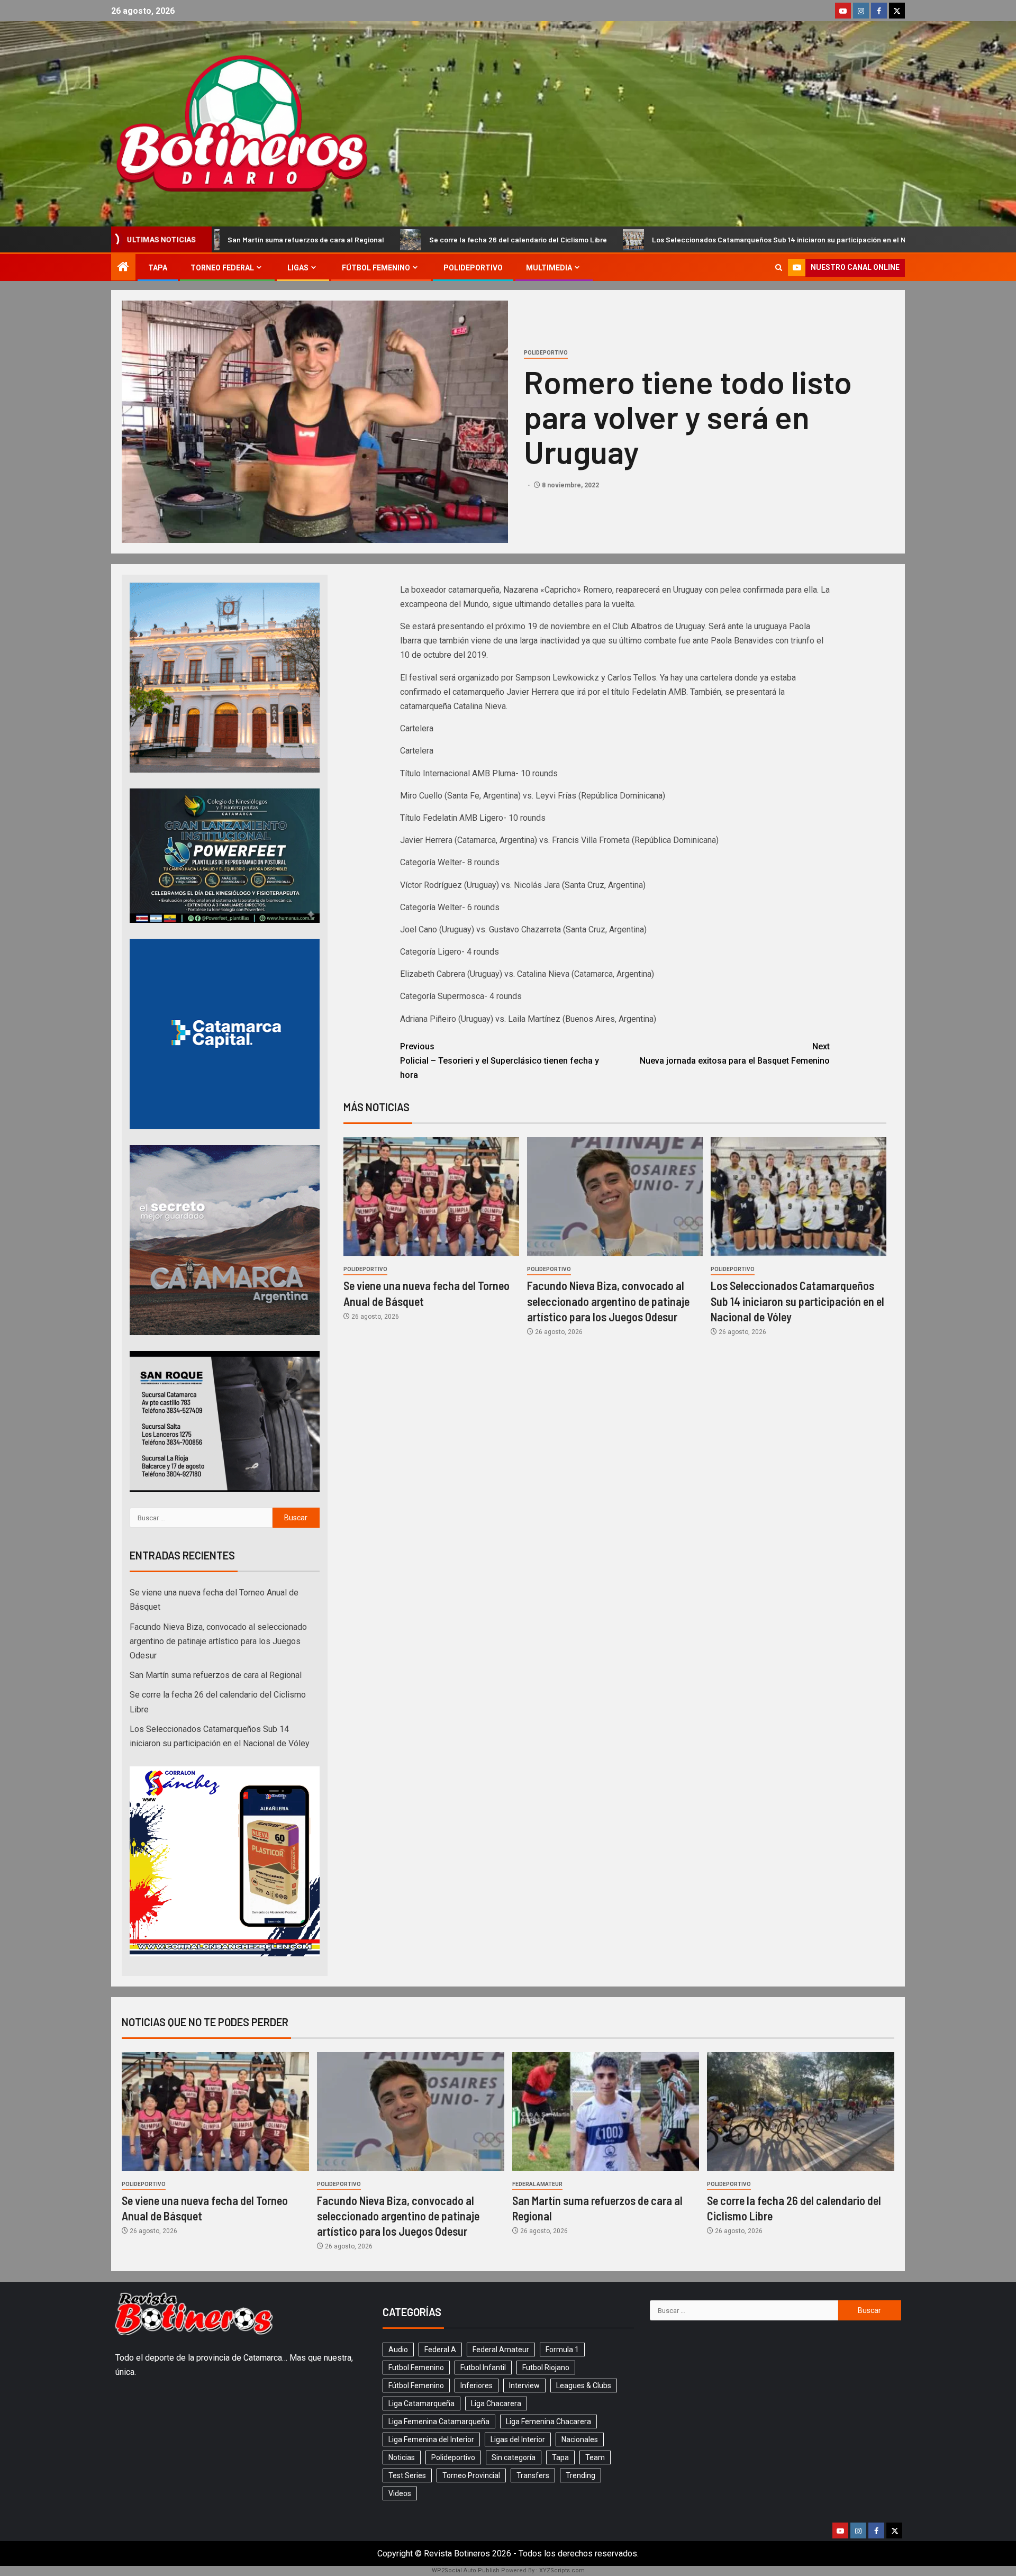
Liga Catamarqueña (421, 2403)
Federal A (440, 2350)
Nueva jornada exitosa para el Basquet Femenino (735, 1054)
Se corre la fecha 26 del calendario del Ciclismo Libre (311, 239)
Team (595, 2457)
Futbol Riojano (546, 2368)
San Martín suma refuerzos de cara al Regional (216, 1675)
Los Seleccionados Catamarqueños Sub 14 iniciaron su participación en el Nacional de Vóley (599, 239)
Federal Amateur (537, 2184)
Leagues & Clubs (584, 2385)
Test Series (407, 2475)
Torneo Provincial (471, 2475)
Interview (524, 2385)
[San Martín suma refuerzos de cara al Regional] (606, 2112)
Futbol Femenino (416, 2368)
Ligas (298, 268)
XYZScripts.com (562, 2570)
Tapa (158, 268)
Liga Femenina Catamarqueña (439, 2421)
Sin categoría (514, 2457)
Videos (400, 2493)
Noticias (402, 2457)
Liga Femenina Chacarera (548, 2421)
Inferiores (477, 2385)
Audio (398, 2350)
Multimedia (549, 268)
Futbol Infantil (483, 2368)
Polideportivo (473, 268)
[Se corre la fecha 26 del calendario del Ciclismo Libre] (801, 2112)
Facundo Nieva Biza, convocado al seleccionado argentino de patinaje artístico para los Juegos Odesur (608, 1301)
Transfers (533, 2475)
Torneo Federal (222, 268)
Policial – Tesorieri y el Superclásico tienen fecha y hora (500, 1061)
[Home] (123, 268)
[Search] (779, 267)
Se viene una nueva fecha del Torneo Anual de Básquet (891, 239)
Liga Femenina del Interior (431, 2439)
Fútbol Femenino (376, 268)
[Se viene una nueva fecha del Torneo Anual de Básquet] (431, 1197)
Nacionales (580, 2439)
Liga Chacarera (496, 2403)
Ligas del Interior (518, 2439)
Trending (580, 2475)
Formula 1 (562, 2350)
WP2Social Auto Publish (466, 2570)
